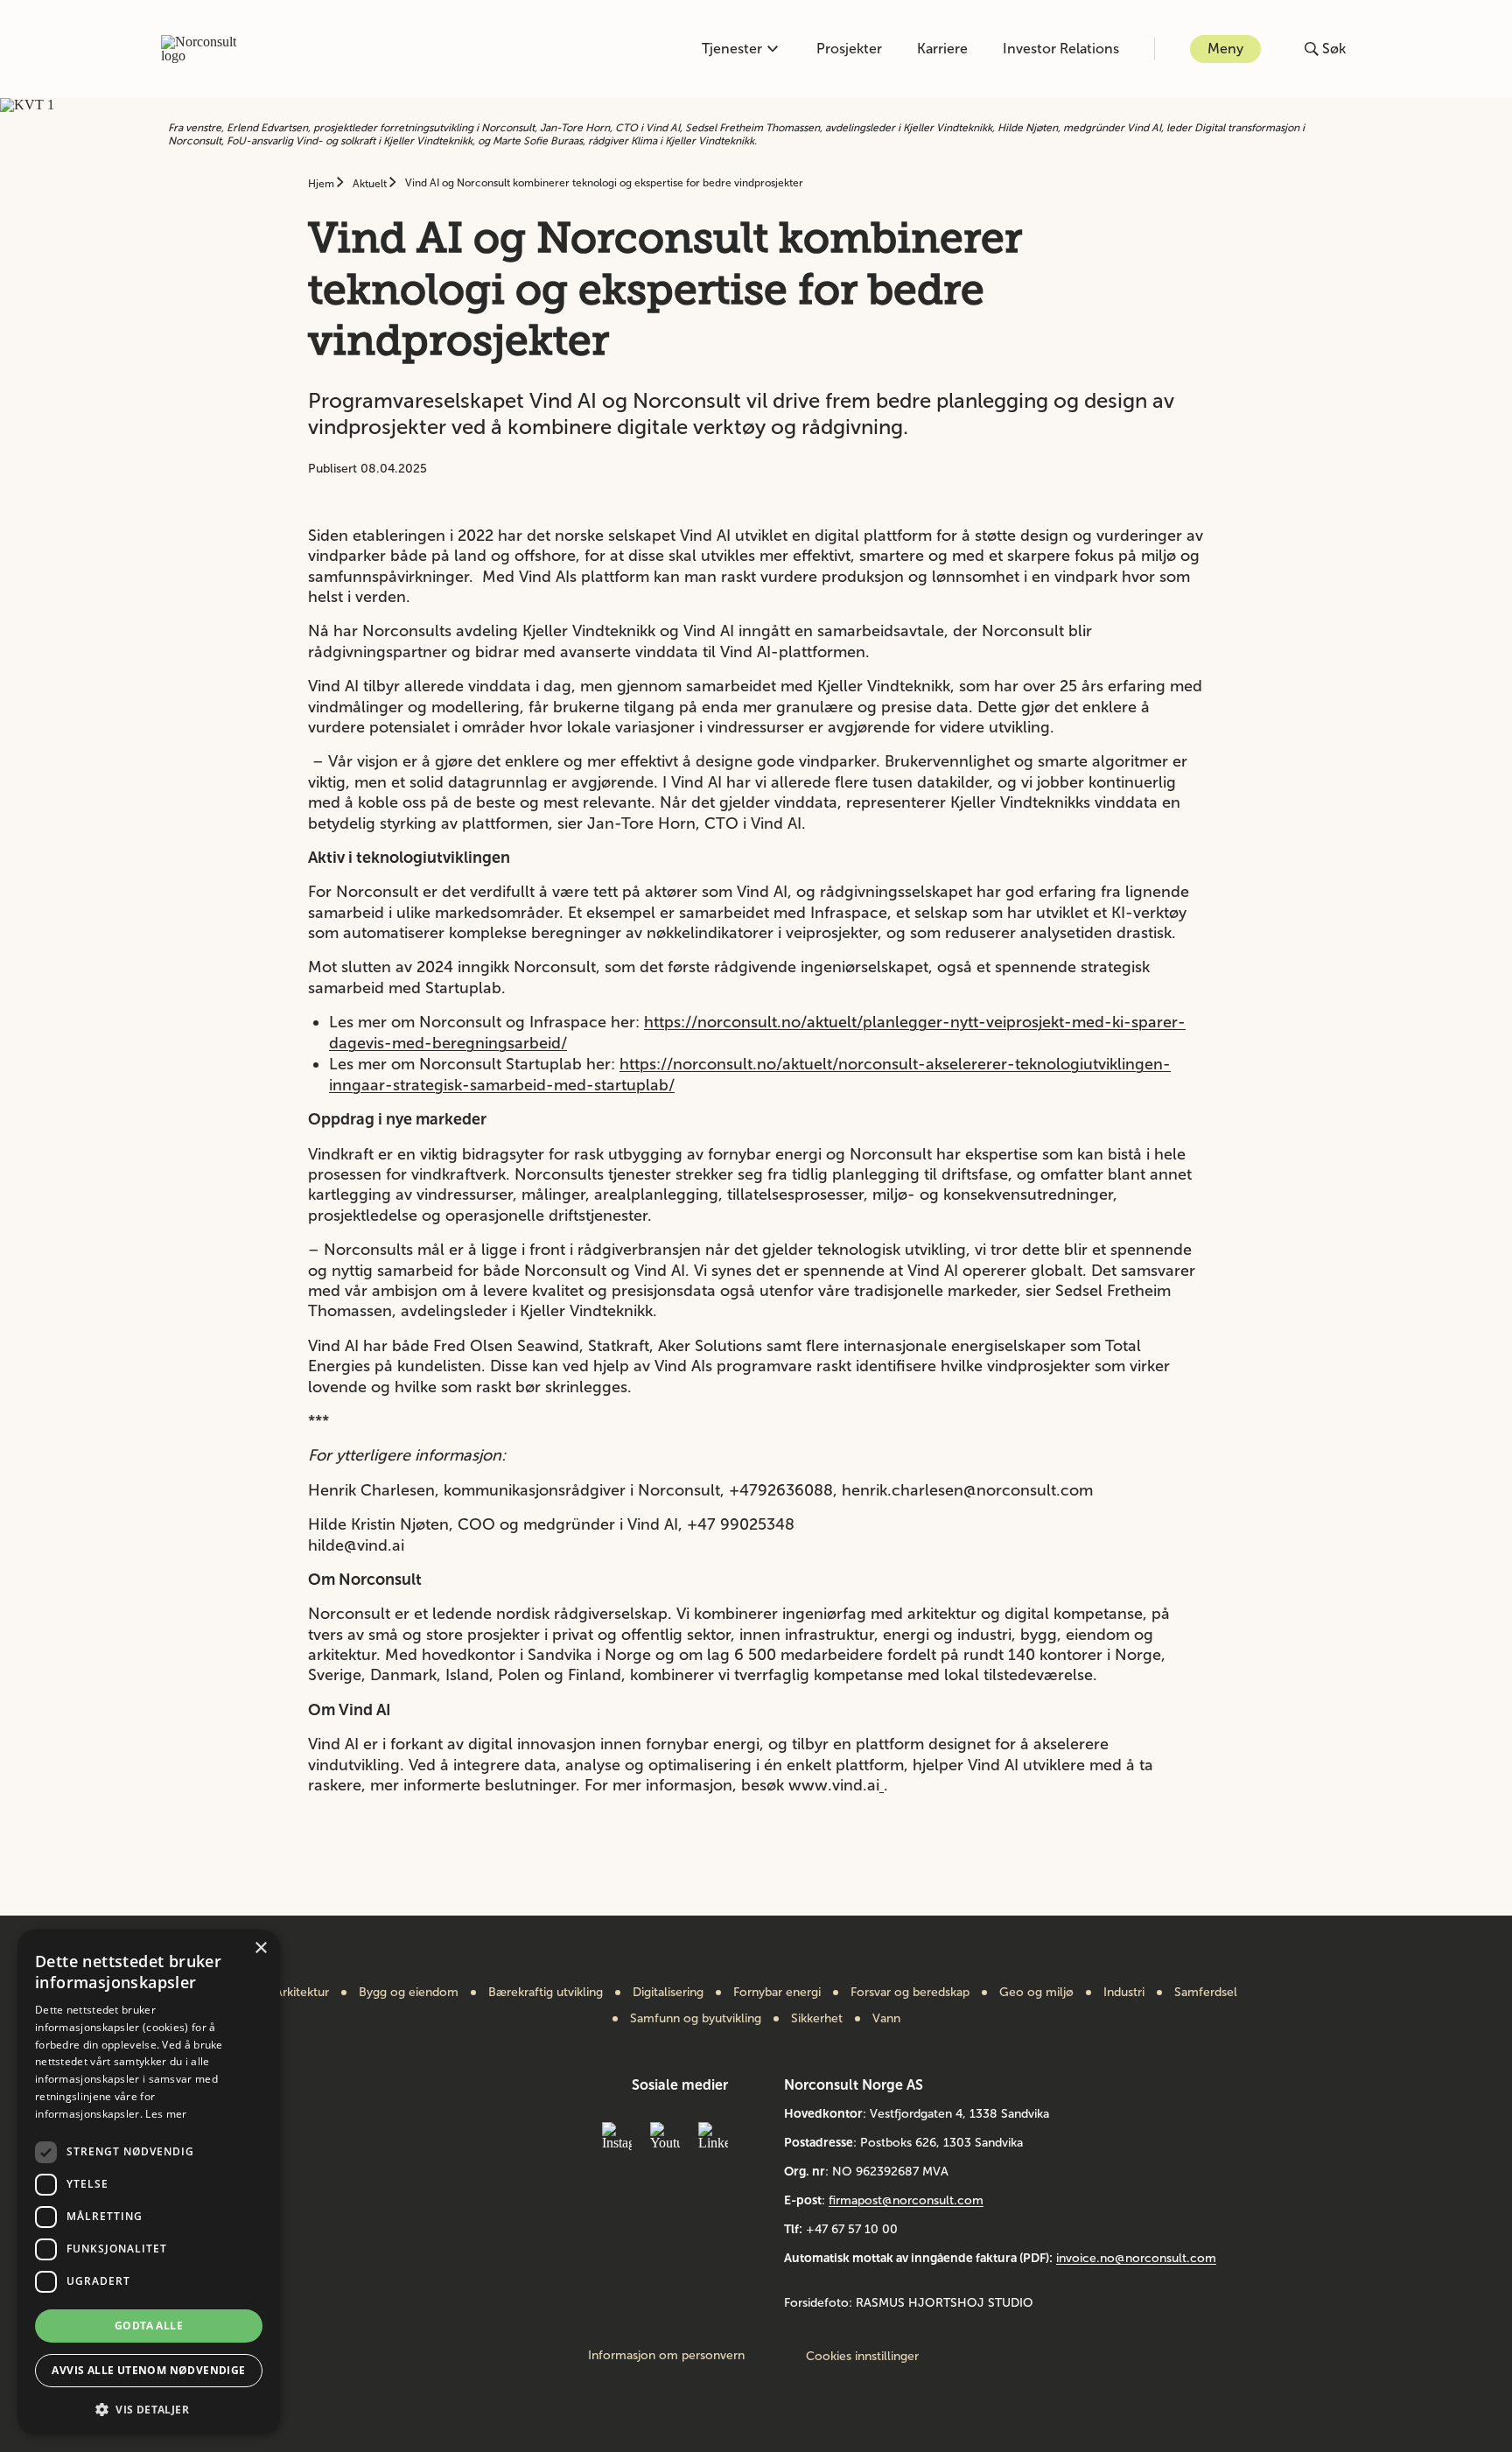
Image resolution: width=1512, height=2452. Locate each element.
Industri (1124, 1993)
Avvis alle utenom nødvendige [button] (148, 2370)
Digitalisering (668, 1993)
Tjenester (732, 49)
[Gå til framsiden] (208, 49)
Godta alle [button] (149, 2326)
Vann (886, 2019)
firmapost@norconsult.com (906, 2200)
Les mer (166, 2114)
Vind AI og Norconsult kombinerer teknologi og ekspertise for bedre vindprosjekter (604, 183)
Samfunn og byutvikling (696, 2019)
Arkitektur (302, 1993)
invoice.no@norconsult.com (1136, 2258)
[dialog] (149, 2182)
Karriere (942, 49)
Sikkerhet (817, 2019)
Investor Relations (1061, 49)
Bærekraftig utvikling (546, 1993)
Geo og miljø (1036, 1993)
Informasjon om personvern (666, 2356)
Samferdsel (1206, 1993)
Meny (1225, 49)
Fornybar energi (777, 1993)
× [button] (260, 1948)
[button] (149, 2408)
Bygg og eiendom (409, 1993)
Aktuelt (371, 184)
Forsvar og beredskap (910, 1993)
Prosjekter (849, 49)
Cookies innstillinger (862, 2356)
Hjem (322, 184)
